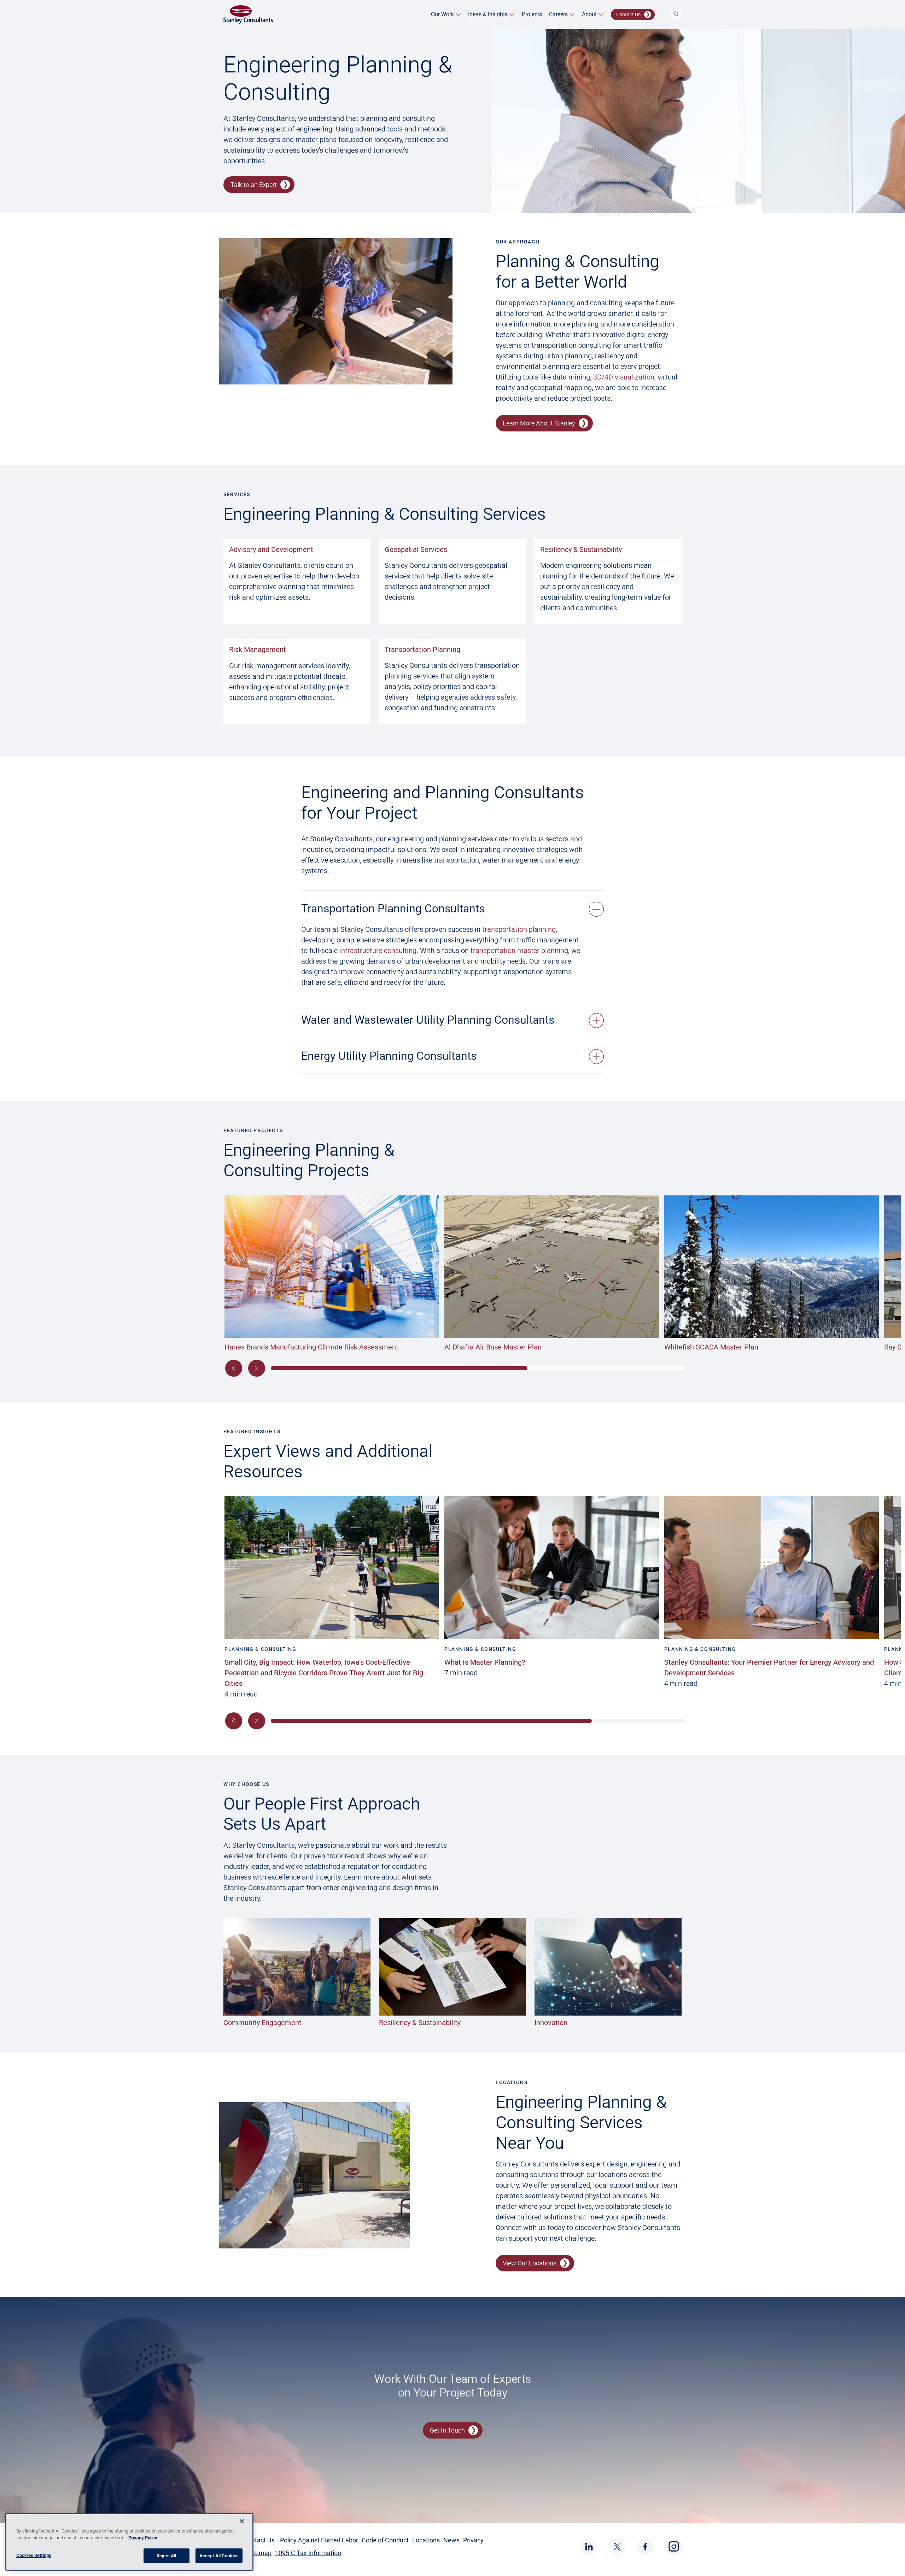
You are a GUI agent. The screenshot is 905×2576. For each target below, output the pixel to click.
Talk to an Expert (254, 185)
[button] (234, 1368)
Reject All (166, 2556)
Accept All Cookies (219, 2556)
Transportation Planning (422, 649)
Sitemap (260, 2553)
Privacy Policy (143, 2538)
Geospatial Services (416, 549)
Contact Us (628, 14)
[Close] (242, 2521)
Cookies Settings (34, 2555)
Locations (426, 2540)
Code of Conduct (385, 2540)
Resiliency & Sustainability (581, 549)
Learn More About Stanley (539, 423)
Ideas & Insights (488, 14)
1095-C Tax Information (308, 2553)
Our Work (442, 14)
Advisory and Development (271, 549)
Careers (558, 14)
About (589, 14)
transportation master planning (519, 951)
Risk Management (258, 649)
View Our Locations (530, 2263)
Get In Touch (447, 2430)
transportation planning (519, 929)
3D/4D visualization (624, 377)
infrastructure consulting (378, 951)
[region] (129, 2542)
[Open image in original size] (248, 14)
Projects (532, 14)
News (451, 2540)
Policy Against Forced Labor (319, 2540)
